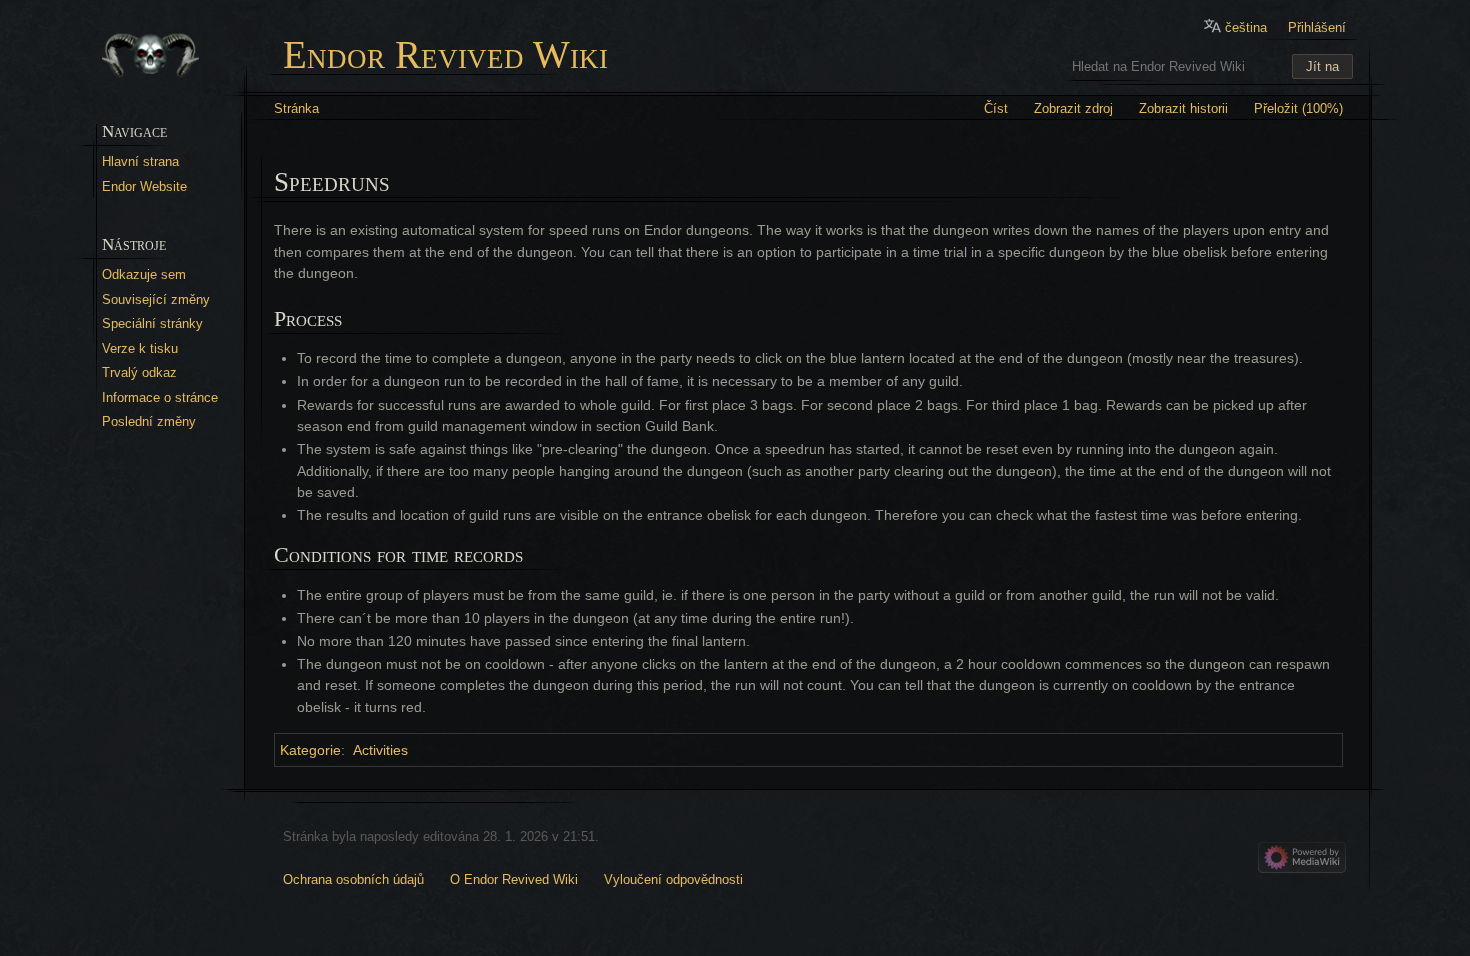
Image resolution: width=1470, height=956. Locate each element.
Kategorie (310, 750)
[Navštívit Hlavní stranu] (150, 55)
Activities (380, 750)
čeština (1246, 27)
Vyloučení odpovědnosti (673, 879)
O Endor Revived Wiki (514, 879)
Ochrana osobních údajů (353, 879)
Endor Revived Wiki (445, 55)
